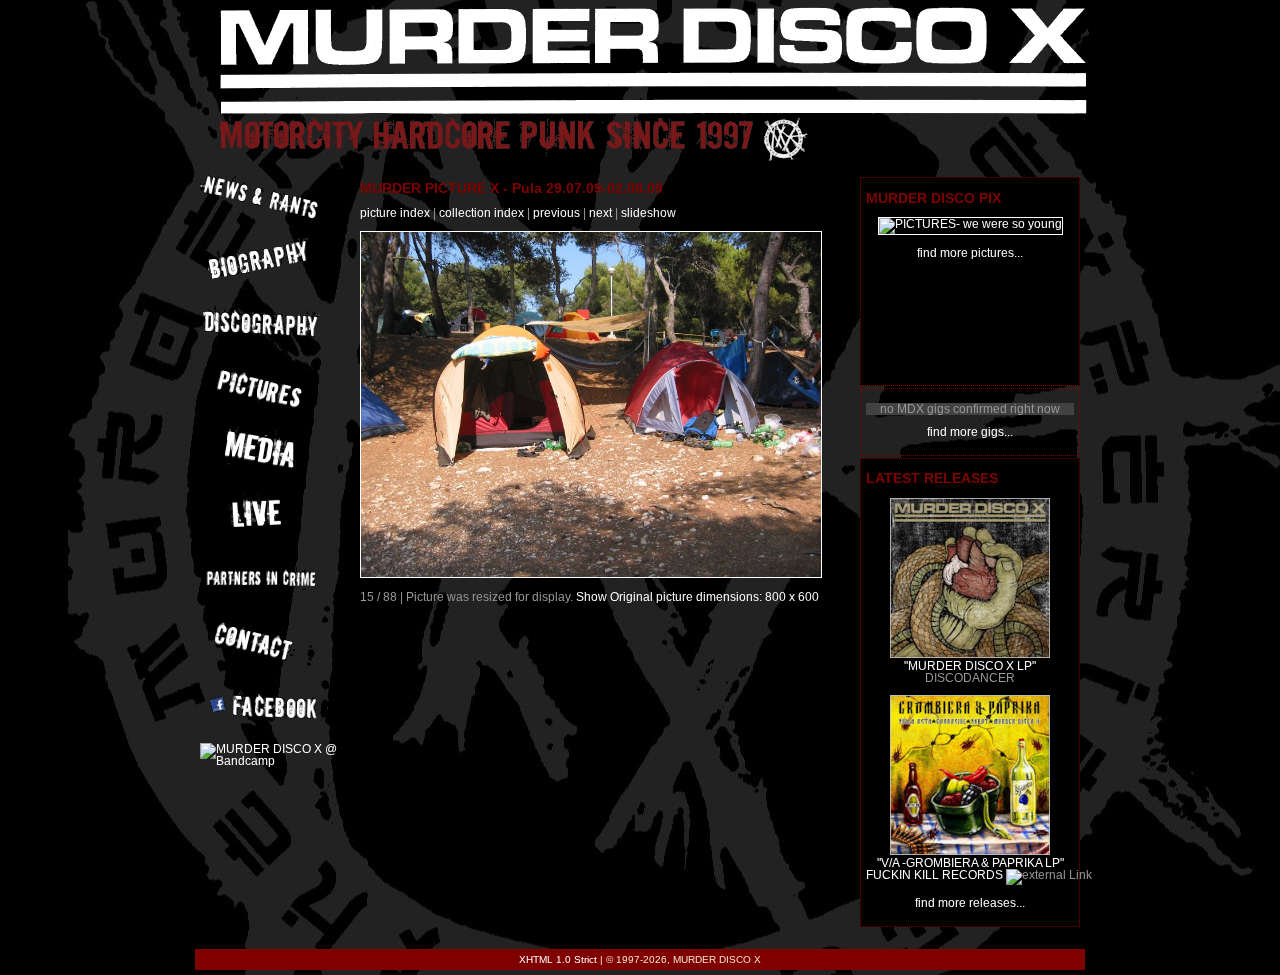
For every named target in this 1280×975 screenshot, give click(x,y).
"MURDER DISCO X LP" (970, 666)
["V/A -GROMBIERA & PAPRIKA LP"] (970, 851)
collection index (481, 213)
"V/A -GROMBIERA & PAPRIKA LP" (970, 863)
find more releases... (970, 903)
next (600, 213)
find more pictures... (970, 253)
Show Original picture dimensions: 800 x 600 (697, 597)
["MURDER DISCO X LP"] (970, 654)
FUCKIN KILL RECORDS (934, 875)
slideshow (648, 213)
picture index (395, 213)
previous (556, 213)
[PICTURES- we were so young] (970, 224)
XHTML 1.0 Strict (558, 959)
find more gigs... (970, 432)
